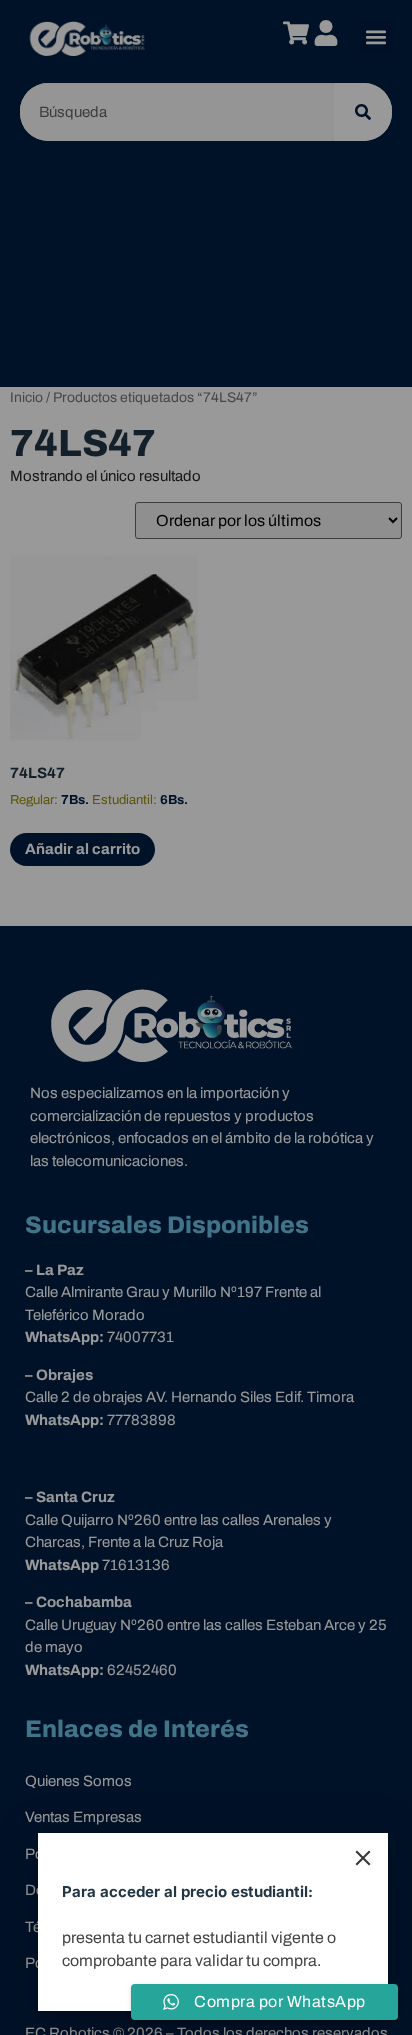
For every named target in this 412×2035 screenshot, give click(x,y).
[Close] (363, 1858)
